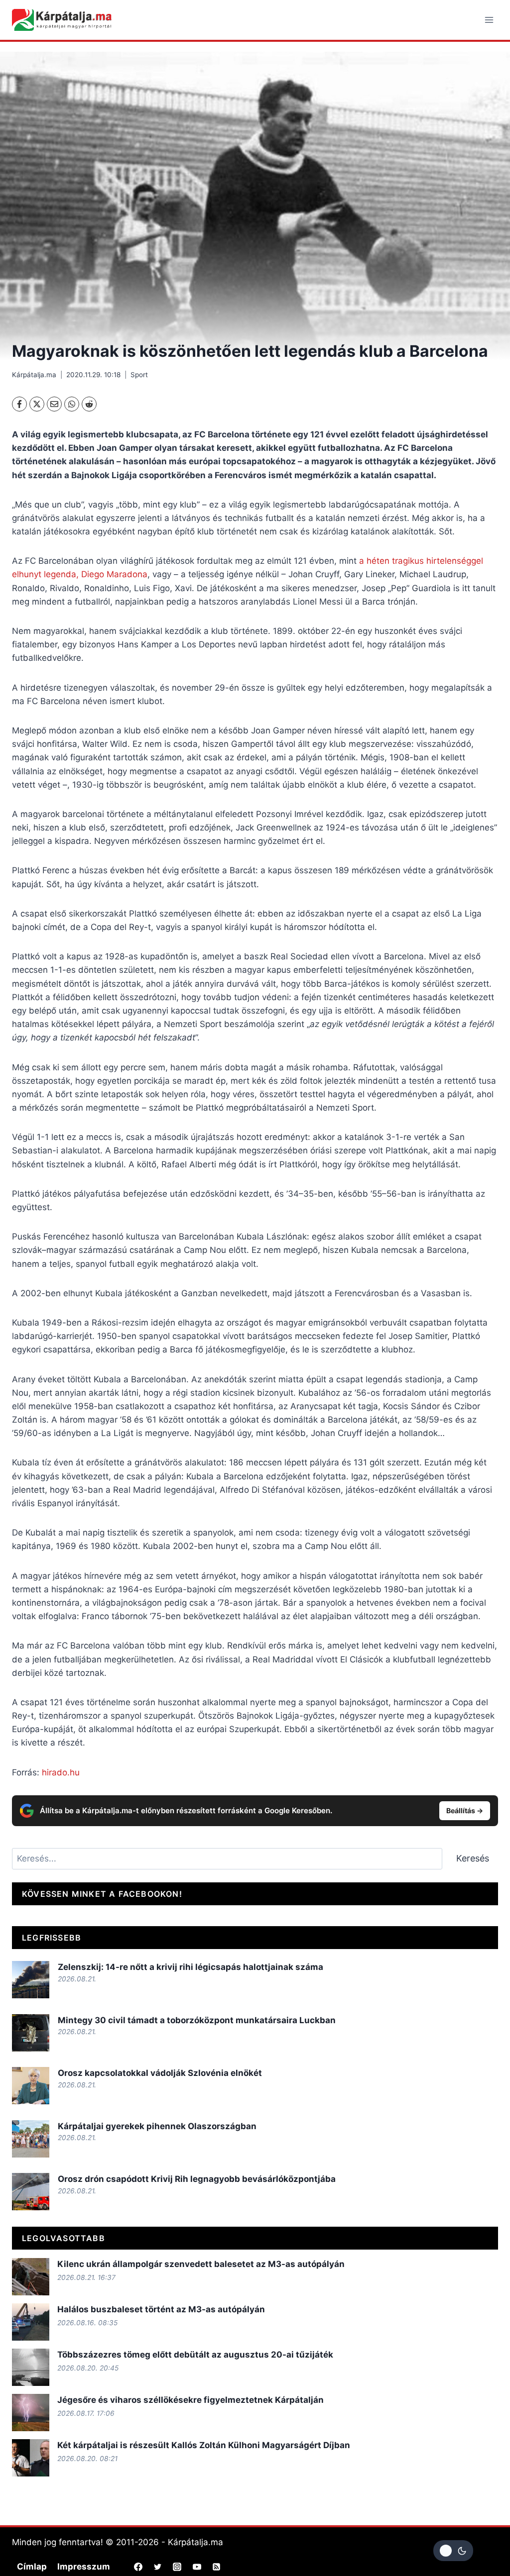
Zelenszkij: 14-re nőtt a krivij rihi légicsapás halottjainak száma (191, 1967)
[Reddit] (89, 404)
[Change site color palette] (453, 2551)
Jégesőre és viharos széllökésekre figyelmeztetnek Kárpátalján (191, 2400)
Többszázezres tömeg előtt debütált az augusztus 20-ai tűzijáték (195, 2355)
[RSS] (216, 2567)
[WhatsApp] (72, 404)
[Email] (54, 404)
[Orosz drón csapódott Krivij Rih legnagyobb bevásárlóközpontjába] (31, 2192)
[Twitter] (158, 2567)
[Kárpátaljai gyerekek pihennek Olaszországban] (31, 2139)
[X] (37, 404)
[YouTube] (197, 2567)
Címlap (32, 2567)
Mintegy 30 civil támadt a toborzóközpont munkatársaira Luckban (197, 2020)
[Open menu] (489, 20)
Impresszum (84, 2567)
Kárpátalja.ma (34, 375)
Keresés (473, 1858)
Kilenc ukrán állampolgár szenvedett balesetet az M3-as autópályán (201, 2264)
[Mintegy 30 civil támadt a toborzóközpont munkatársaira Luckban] (31, 2033)
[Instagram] (177, 2567)
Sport (139, 375)
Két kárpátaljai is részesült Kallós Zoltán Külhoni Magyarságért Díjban (204, 2445)
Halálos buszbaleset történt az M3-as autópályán (161, 2309)
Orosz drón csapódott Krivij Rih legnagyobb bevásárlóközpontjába (197, 2179)
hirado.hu (61, 1772)
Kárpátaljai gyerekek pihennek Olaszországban (157, 2126)
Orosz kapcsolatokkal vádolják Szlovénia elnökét (160, 2073)
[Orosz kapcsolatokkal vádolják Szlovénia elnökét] (31, 2086)
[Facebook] (19, 404)
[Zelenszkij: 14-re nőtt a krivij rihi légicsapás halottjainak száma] (31, 1980)
